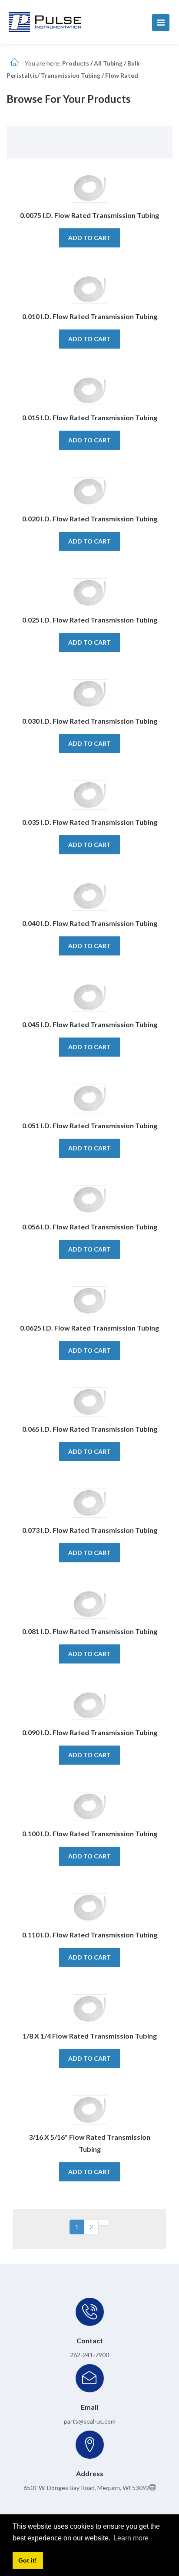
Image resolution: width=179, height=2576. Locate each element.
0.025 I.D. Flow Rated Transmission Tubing (90, 620)
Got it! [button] (28, 2560)
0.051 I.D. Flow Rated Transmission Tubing (90, 1125)
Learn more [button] (131, 2538)
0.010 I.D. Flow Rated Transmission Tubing (90, 316)
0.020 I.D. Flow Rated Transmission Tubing (90, 519)
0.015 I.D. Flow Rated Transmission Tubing (90, 417)
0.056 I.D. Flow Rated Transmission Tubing (90, 1227)
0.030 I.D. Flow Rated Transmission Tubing (90, 721)
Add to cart (89, 238)
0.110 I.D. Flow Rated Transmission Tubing (90, 1935)
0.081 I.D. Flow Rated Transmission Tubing (90, 1631)
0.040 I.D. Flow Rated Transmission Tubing (90, 923)
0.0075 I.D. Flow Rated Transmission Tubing (89, 215)
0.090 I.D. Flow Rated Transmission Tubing (90, 1732)
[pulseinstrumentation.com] (45, 21)
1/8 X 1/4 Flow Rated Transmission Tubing (90, 2036)
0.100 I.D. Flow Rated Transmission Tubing (90, 1833)
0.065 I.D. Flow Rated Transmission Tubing (90, 1429)
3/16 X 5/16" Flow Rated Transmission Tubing (89, 2143)
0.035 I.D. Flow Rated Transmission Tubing (90, 822)
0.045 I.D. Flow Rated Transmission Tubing (90, 1024)
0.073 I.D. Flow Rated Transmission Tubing (90, 1530)
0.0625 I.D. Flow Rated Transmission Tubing (89, 1328)
